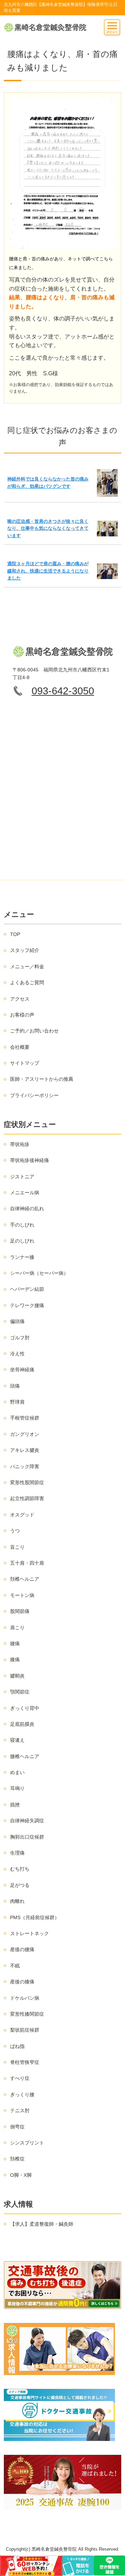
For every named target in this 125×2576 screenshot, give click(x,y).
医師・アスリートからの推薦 (42, 1079)
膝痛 (15, 1659)
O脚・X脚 (21, 2175)
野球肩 (17, 1402)
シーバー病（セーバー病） (39, 1273)
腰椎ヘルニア (25, 1756)
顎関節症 (20, 1692)
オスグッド (22, 1515)
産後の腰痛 (22, 1949)
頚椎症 (17, 2159)
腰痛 (15, 1644)
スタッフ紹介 (25, 950)
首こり (17, 1547)
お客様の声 (22, 1015)
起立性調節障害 (27, 1498)
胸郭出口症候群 (27, 1837)
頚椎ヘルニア (25, 1579)
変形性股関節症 (27, 1482)
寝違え (17, 1740)
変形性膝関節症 (27, 2014)
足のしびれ (22, 1241)
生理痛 (17, 1853)
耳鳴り (17, 1788)
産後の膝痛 (22, 1982)
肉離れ (17, 1901)
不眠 (15, 1966)
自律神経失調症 (27, 1821)
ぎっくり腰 (22, 2094)
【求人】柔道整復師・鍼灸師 (42, 2224)
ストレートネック (30, 1933)
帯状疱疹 (20, 1144)
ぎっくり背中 (25, 1708)
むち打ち (20, 1869)
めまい (17, 1772)
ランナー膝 (22, 1257)
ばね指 (17, 2046)
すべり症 (20, 2078)
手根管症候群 (25, 1418)
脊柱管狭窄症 (25, 2062)
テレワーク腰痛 (27, 1305)
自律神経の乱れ (27, 1208)
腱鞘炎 (17, 1676)
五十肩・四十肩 (27, 1563)
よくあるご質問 (27, 982)
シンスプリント (27, 2143)
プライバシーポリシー (34, 1095)
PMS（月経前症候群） (35, 1917)
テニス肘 (20, 2110)
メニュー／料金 (27, 967)
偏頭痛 (17, 1321)
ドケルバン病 (25, 1998)
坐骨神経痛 (22, 1370)
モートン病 (22, 1595)
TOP (15, 934)
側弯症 (17, 2127)
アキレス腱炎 (25, 1450)
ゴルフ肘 (20, 1338)
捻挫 (15, 1805)
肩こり (17, 1628)
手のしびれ (22, 1225)
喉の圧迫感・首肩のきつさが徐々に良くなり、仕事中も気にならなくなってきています (48, 528)
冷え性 (17, 1354)
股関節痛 (20, 1611)
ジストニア (22, 1177)
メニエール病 (25, 1193)
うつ (15, 1531)
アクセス (20, 999)
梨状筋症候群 (25, 2030)
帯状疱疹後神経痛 (30, 1160)
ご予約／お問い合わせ (34, 1031)
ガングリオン (25, 1434)
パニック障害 (25, 1466)
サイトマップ (25, 1063)
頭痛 (15, 1386)
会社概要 (20, 1047)
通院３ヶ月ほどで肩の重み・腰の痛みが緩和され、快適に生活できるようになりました (48, 571)
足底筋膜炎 (22, 1724)
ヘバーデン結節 (27, 1289)
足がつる (20, 1885)
